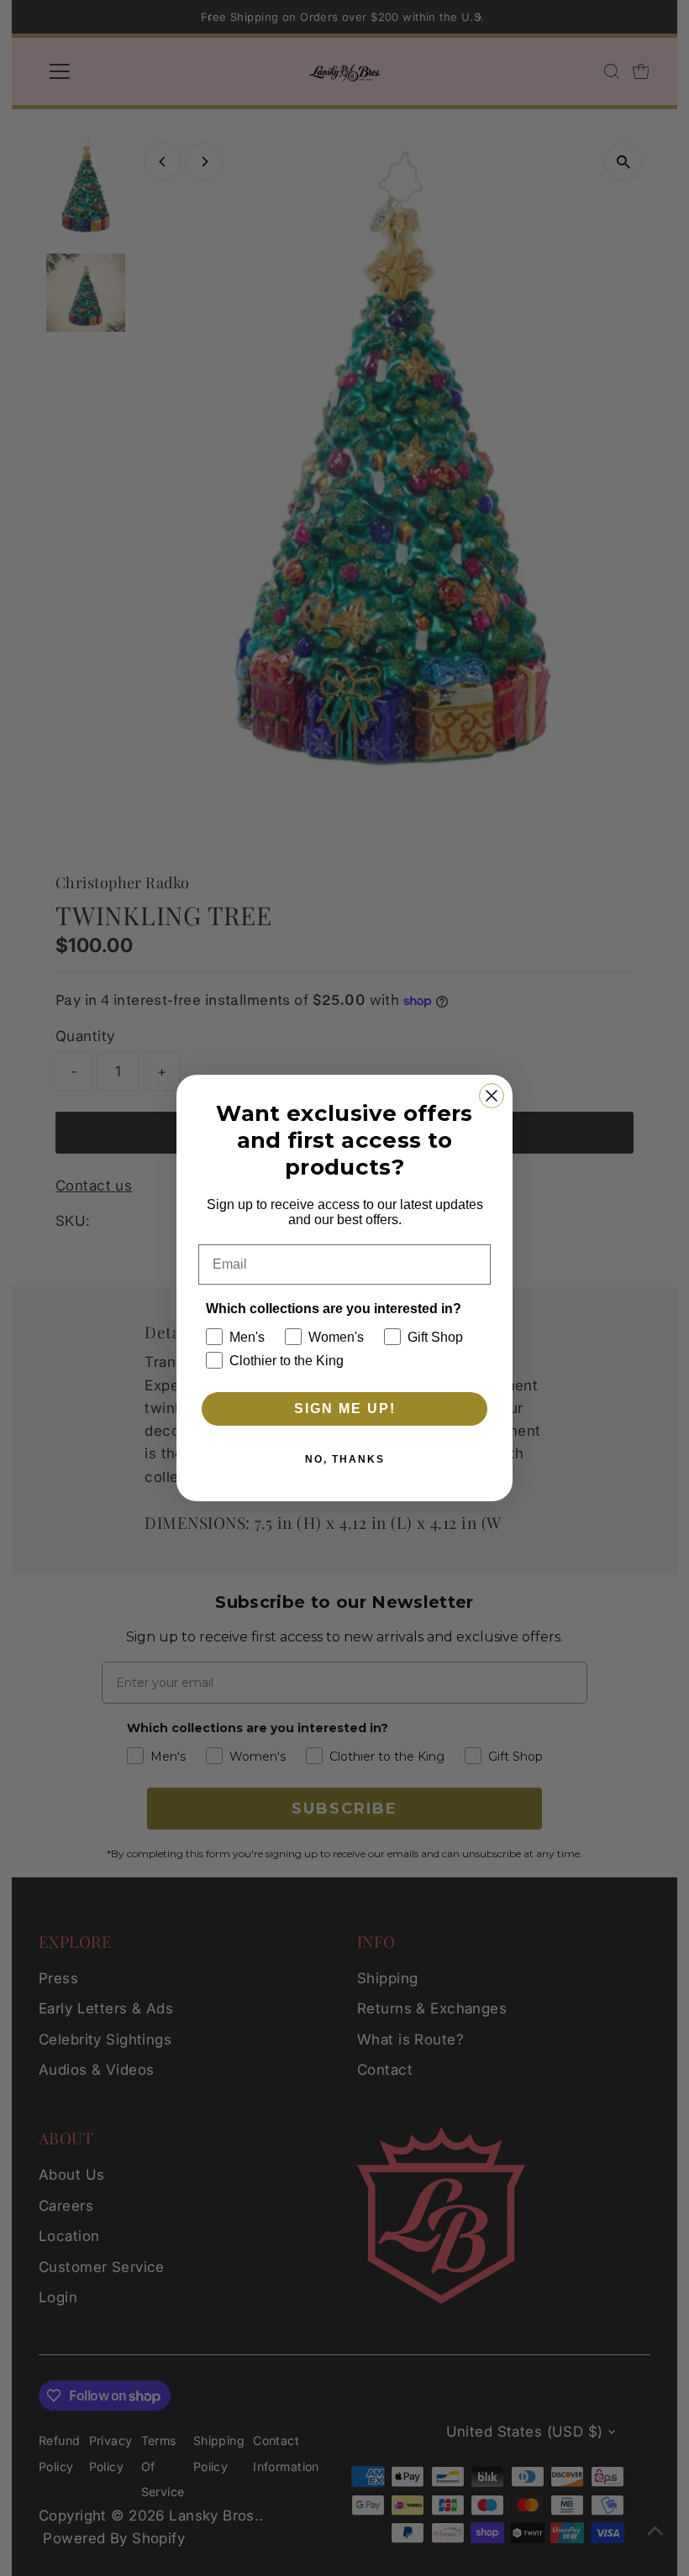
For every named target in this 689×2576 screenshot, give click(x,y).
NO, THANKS (345, 1459)
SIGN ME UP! (345, 1408)
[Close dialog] (492, 1096)
